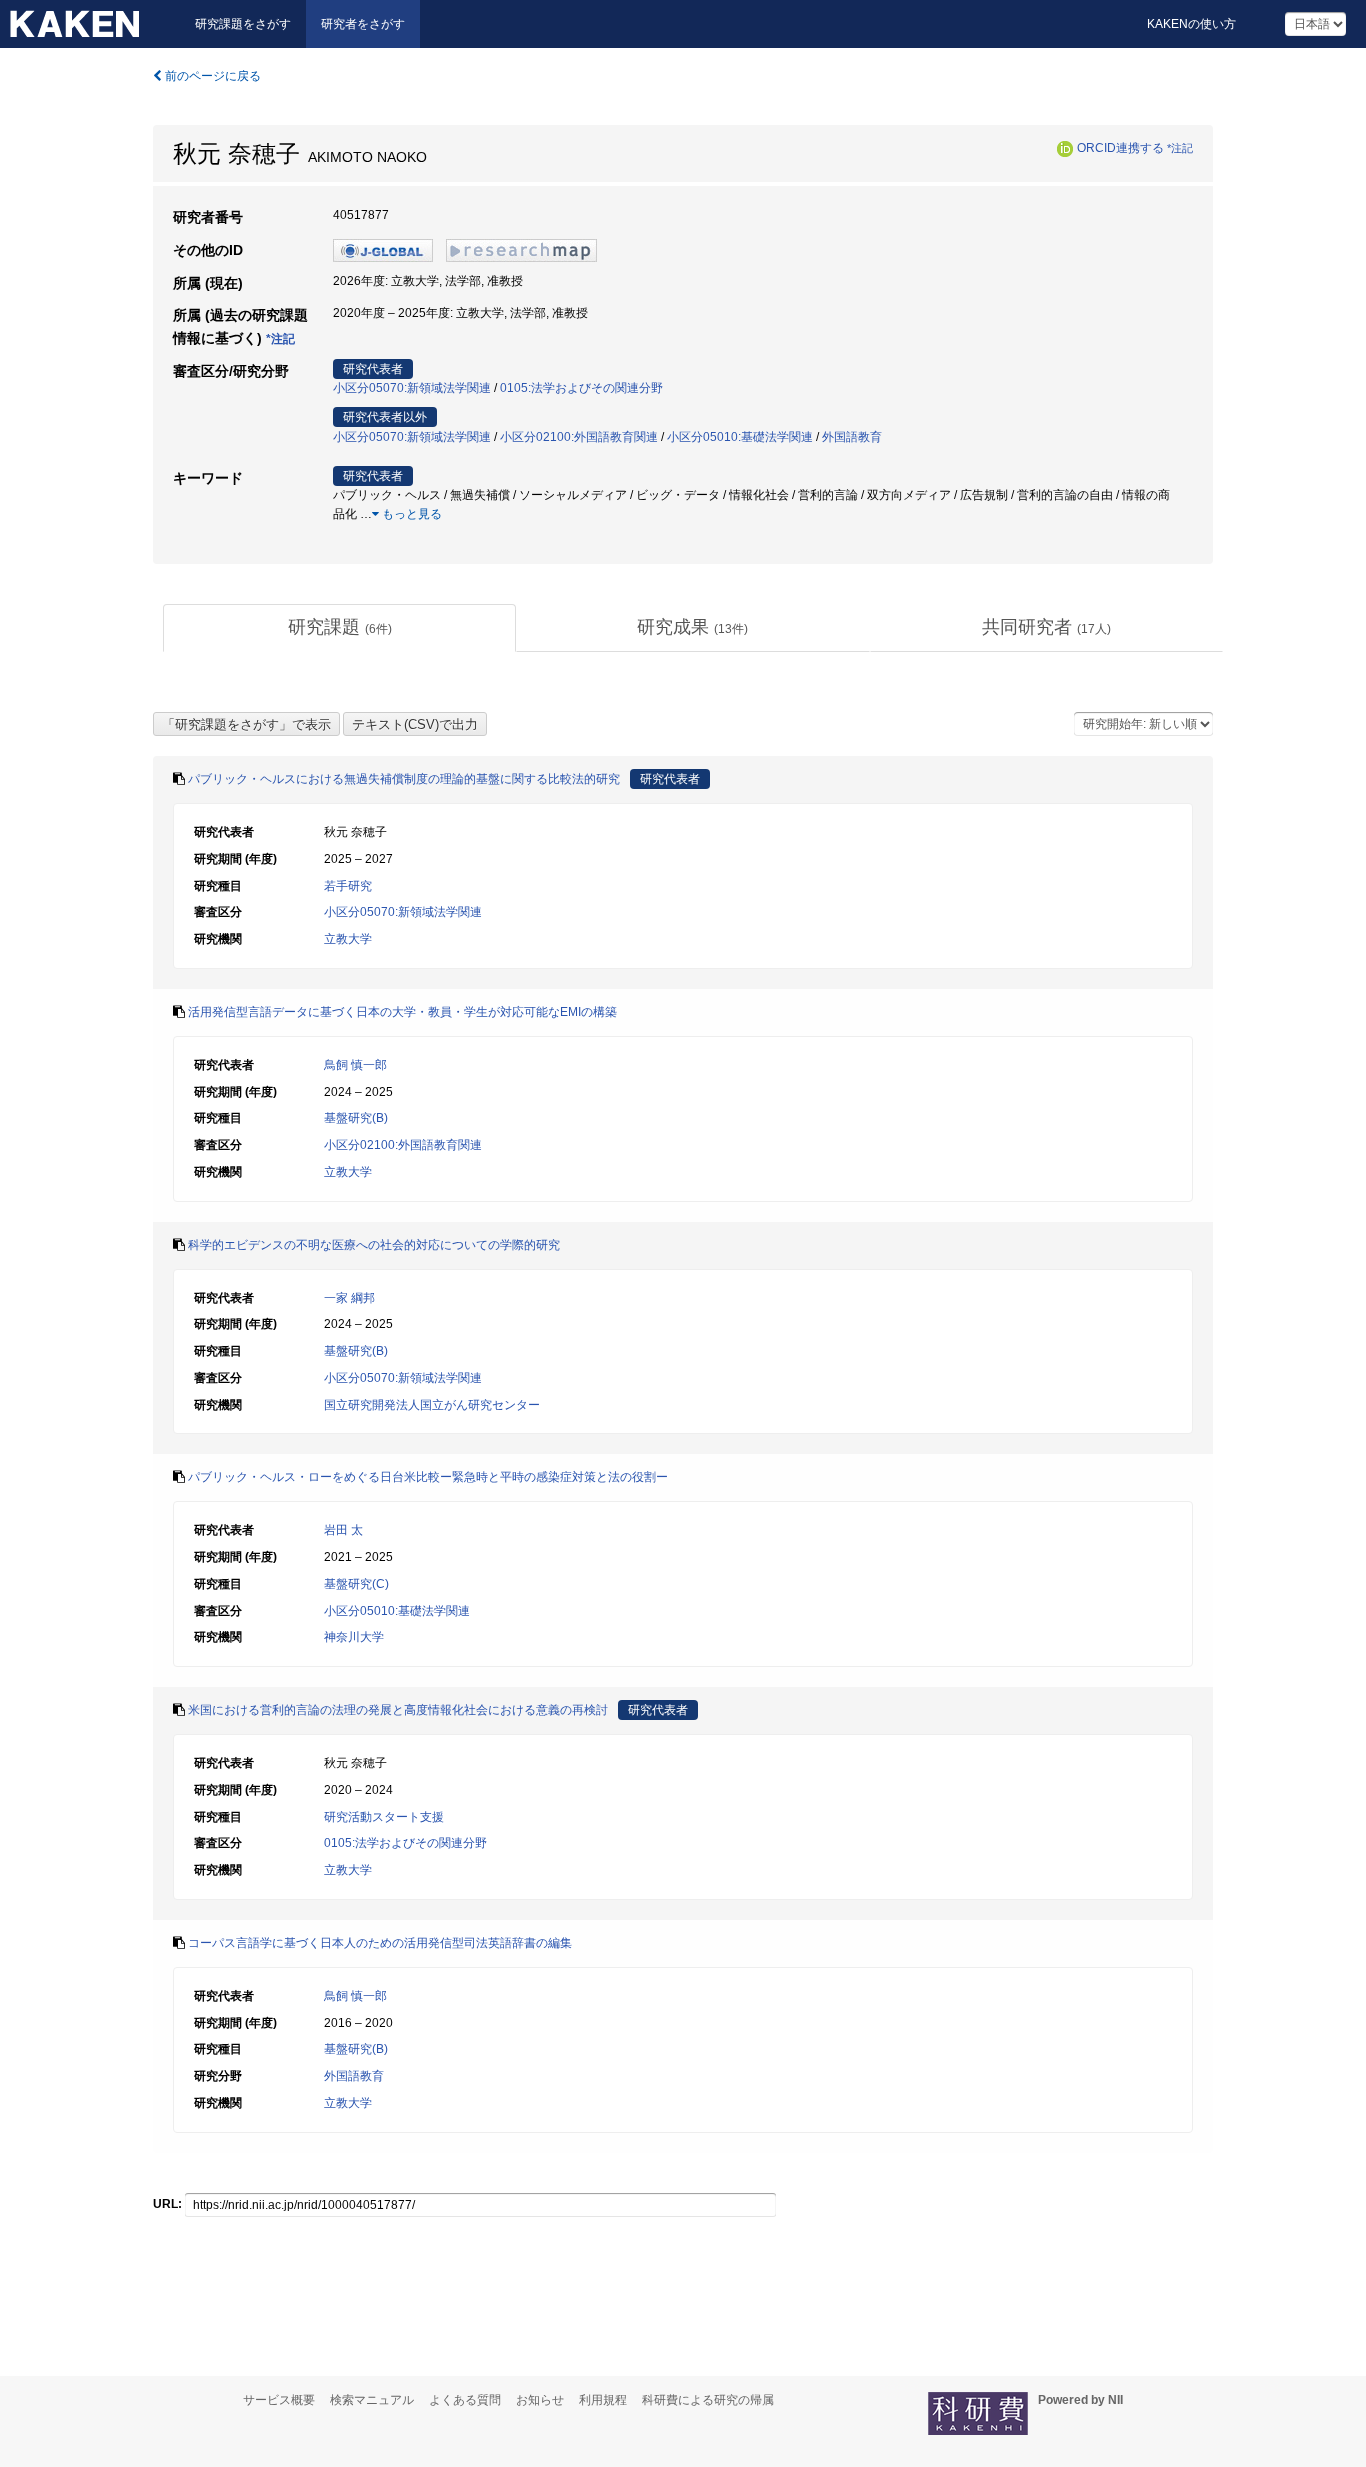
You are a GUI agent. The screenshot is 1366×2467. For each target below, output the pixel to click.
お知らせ (540, 2400)
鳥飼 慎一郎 (355, 1065)
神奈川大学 (354, 1637)
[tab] (339, 628)
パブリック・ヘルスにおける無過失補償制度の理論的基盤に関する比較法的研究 (404, 779)
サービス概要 (279, 2400)
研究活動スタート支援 (384, 1817)
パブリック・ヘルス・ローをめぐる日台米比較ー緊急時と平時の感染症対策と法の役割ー (428, 1477)
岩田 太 (343, 1530)
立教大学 (348, 939)
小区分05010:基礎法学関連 (740, 437)
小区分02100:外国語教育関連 (579, 437)
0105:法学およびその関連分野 (581, 388)
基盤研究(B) (356, 1118)
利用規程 (603, 2400)
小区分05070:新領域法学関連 (412, 388)
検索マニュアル (372, 2400)
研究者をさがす (363, 24)
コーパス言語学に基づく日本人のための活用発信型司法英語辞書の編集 (380, 1943)
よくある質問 (465, 2400)
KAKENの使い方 (1191, 24)
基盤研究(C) (356, 1584)
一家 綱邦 (349, 1298)
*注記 (1180, 148)
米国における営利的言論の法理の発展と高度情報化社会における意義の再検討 (398, 1710)
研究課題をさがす (243, 24)
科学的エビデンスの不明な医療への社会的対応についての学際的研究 (374, 1245)
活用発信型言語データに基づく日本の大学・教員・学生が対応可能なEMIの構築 (402, 1012)
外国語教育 (852, 437)
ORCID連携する (1120, 148)
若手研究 (348, 886)
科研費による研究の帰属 (708, 2400)
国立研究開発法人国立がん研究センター (432, 1405)
